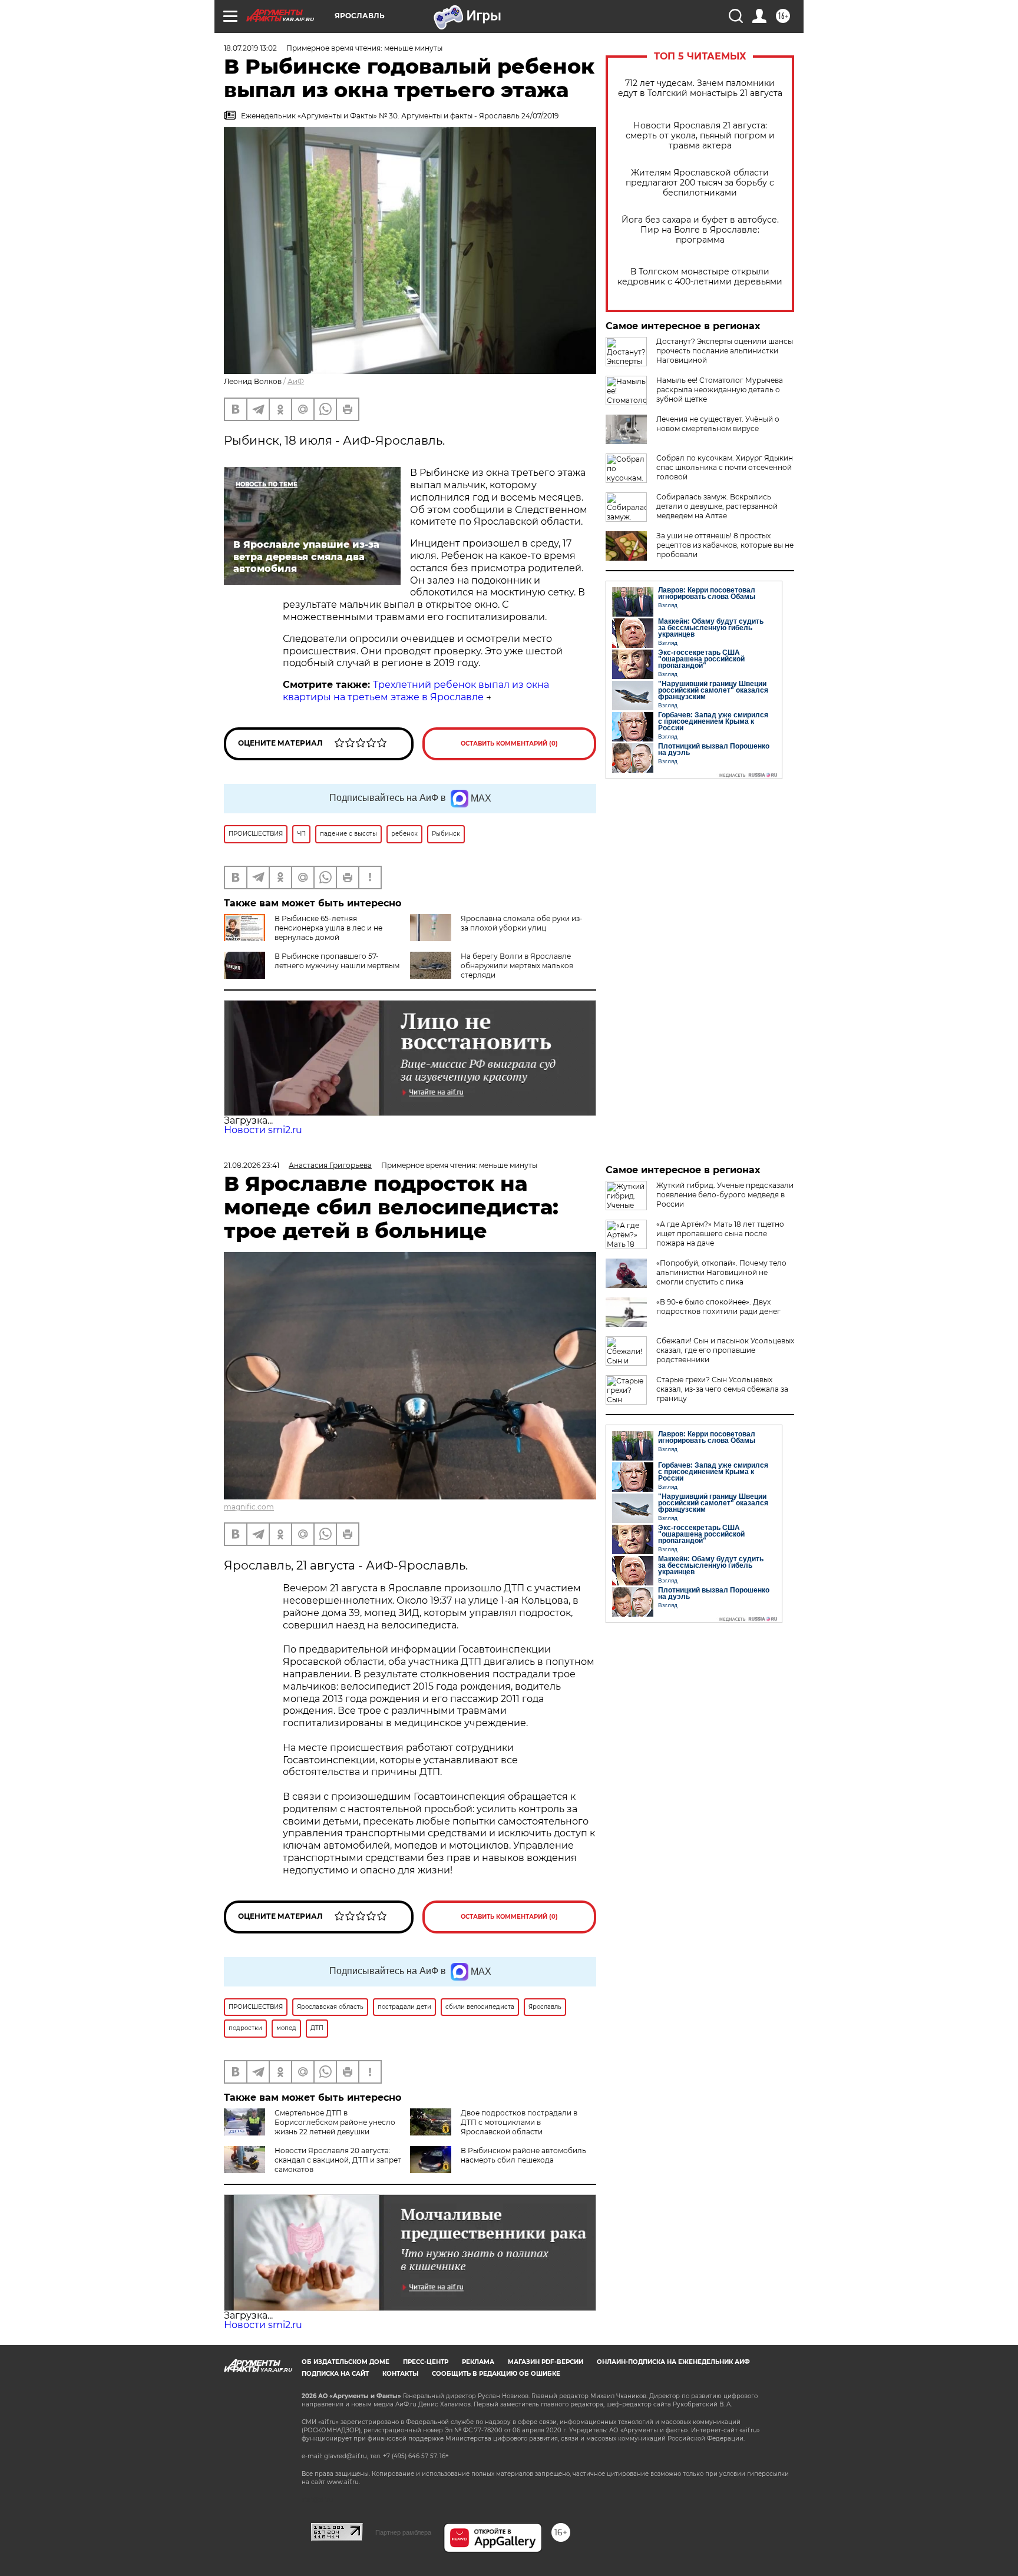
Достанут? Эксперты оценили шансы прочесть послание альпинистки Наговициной (725, 351)
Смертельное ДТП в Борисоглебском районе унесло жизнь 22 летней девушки (335, 2122)
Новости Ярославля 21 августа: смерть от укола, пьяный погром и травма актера (700, 136)
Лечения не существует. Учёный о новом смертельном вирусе (718, 424)
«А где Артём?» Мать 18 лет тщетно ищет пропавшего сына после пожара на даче (720, 1234)
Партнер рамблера (403, 2532)
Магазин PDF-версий (546, 2362)
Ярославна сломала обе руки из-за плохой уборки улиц (522, 923)
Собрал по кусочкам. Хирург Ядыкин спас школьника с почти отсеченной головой (725, 467)
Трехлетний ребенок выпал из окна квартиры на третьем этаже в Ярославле (416, 691)
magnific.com (249, 1507)
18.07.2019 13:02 (250, 48)
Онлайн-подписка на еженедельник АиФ (673, 2362)
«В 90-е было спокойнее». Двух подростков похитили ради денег (718, 1307)
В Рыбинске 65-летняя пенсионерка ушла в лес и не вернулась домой (328, 928)
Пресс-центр (426, 2362)
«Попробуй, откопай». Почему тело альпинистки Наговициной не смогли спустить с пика (721, 1272)
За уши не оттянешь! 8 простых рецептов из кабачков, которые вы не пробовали (725, 545)
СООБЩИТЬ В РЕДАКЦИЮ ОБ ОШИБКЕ (496, 2374)
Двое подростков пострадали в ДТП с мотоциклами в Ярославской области (519, 2122)
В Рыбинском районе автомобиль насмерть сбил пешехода (523, 2155)
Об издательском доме (346, 2362)
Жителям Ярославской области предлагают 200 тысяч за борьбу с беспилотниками (700, 183)
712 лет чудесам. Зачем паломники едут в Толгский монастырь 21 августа (700, 88)
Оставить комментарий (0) (509, 744)
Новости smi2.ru (263, 1130)
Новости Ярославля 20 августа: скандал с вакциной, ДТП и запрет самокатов (338, 2160)
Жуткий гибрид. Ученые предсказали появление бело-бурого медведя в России (725, 1195)
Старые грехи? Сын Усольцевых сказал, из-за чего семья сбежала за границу (722, 1389)
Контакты (400, 2374)
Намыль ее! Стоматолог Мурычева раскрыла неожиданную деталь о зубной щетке (720, 390)
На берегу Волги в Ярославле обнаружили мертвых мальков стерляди (517, 966)
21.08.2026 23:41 (252, 1165)
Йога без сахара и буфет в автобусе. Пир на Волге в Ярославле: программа (700, 230)
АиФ (296, 381)
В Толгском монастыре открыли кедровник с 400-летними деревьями (700, 277)
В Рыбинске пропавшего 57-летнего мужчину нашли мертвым (337, 961)
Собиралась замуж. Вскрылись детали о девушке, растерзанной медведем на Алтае (717, 506)
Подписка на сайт (335, 2374)
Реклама (478, 2362)
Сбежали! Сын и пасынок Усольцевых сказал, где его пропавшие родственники (725, 1350)
